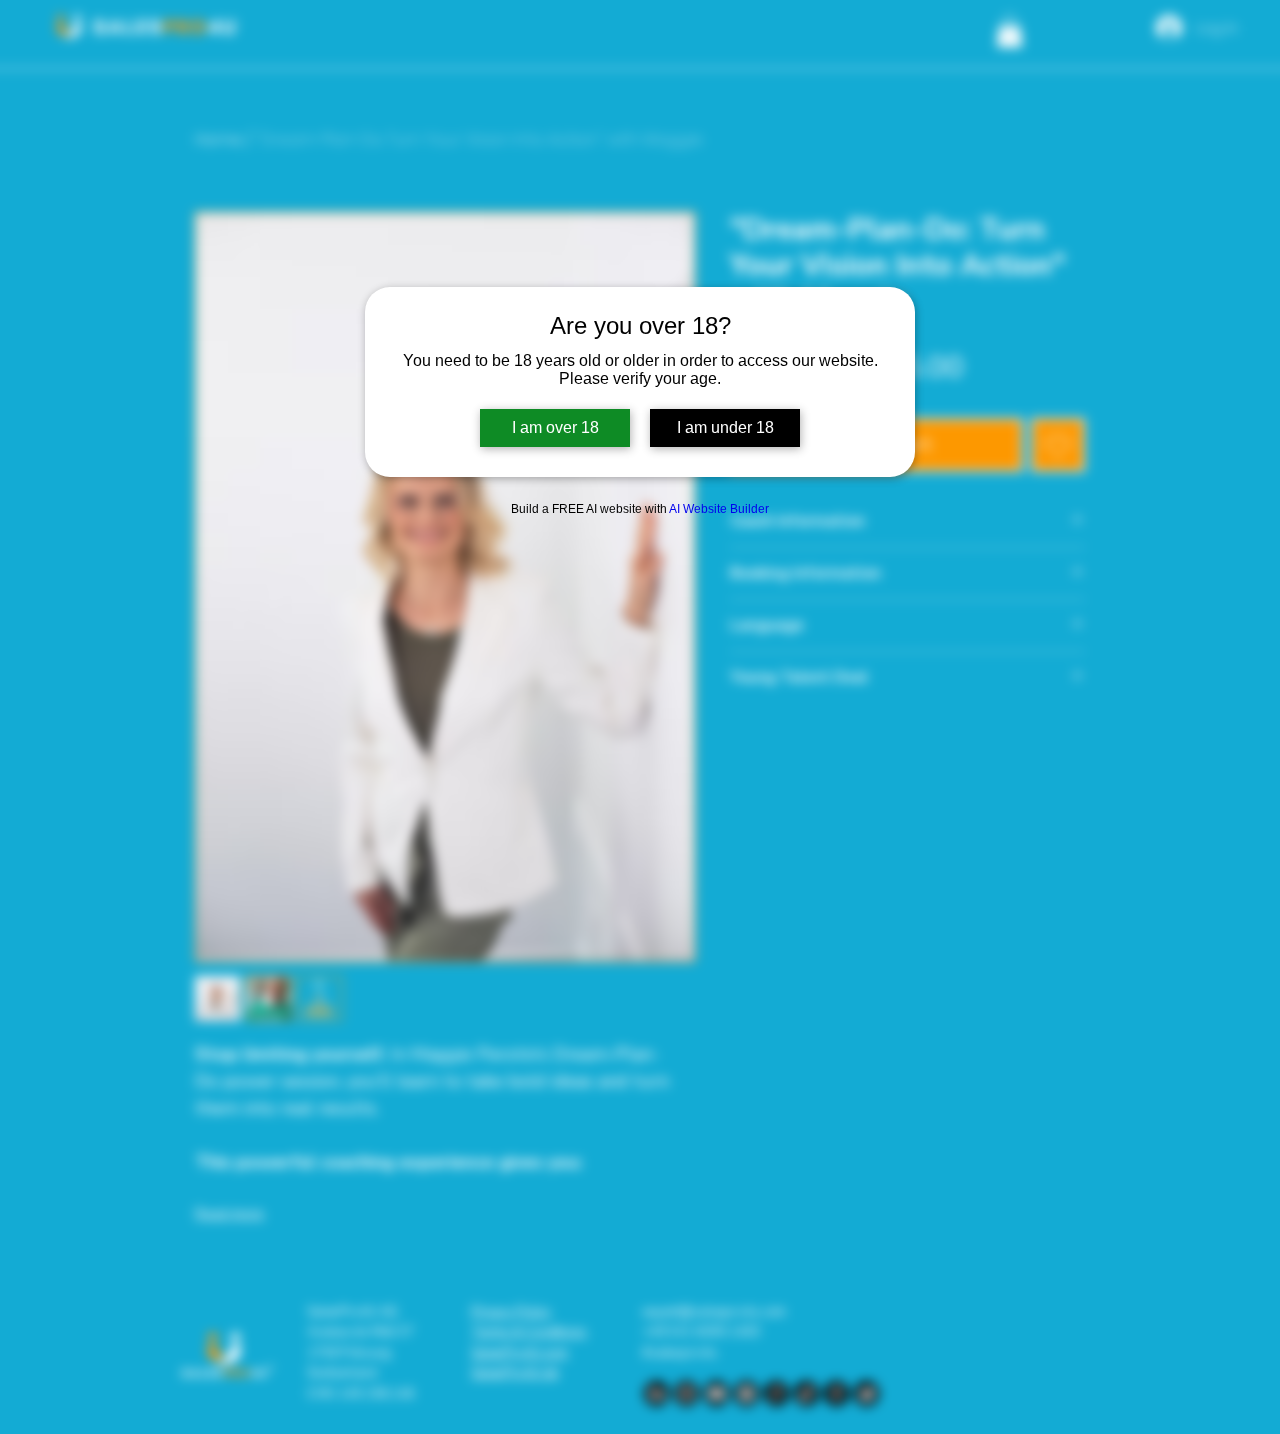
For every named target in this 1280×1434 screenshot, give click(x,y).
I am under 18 (725, 427)
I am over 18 (555, 427)
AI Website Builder (719, 509)
